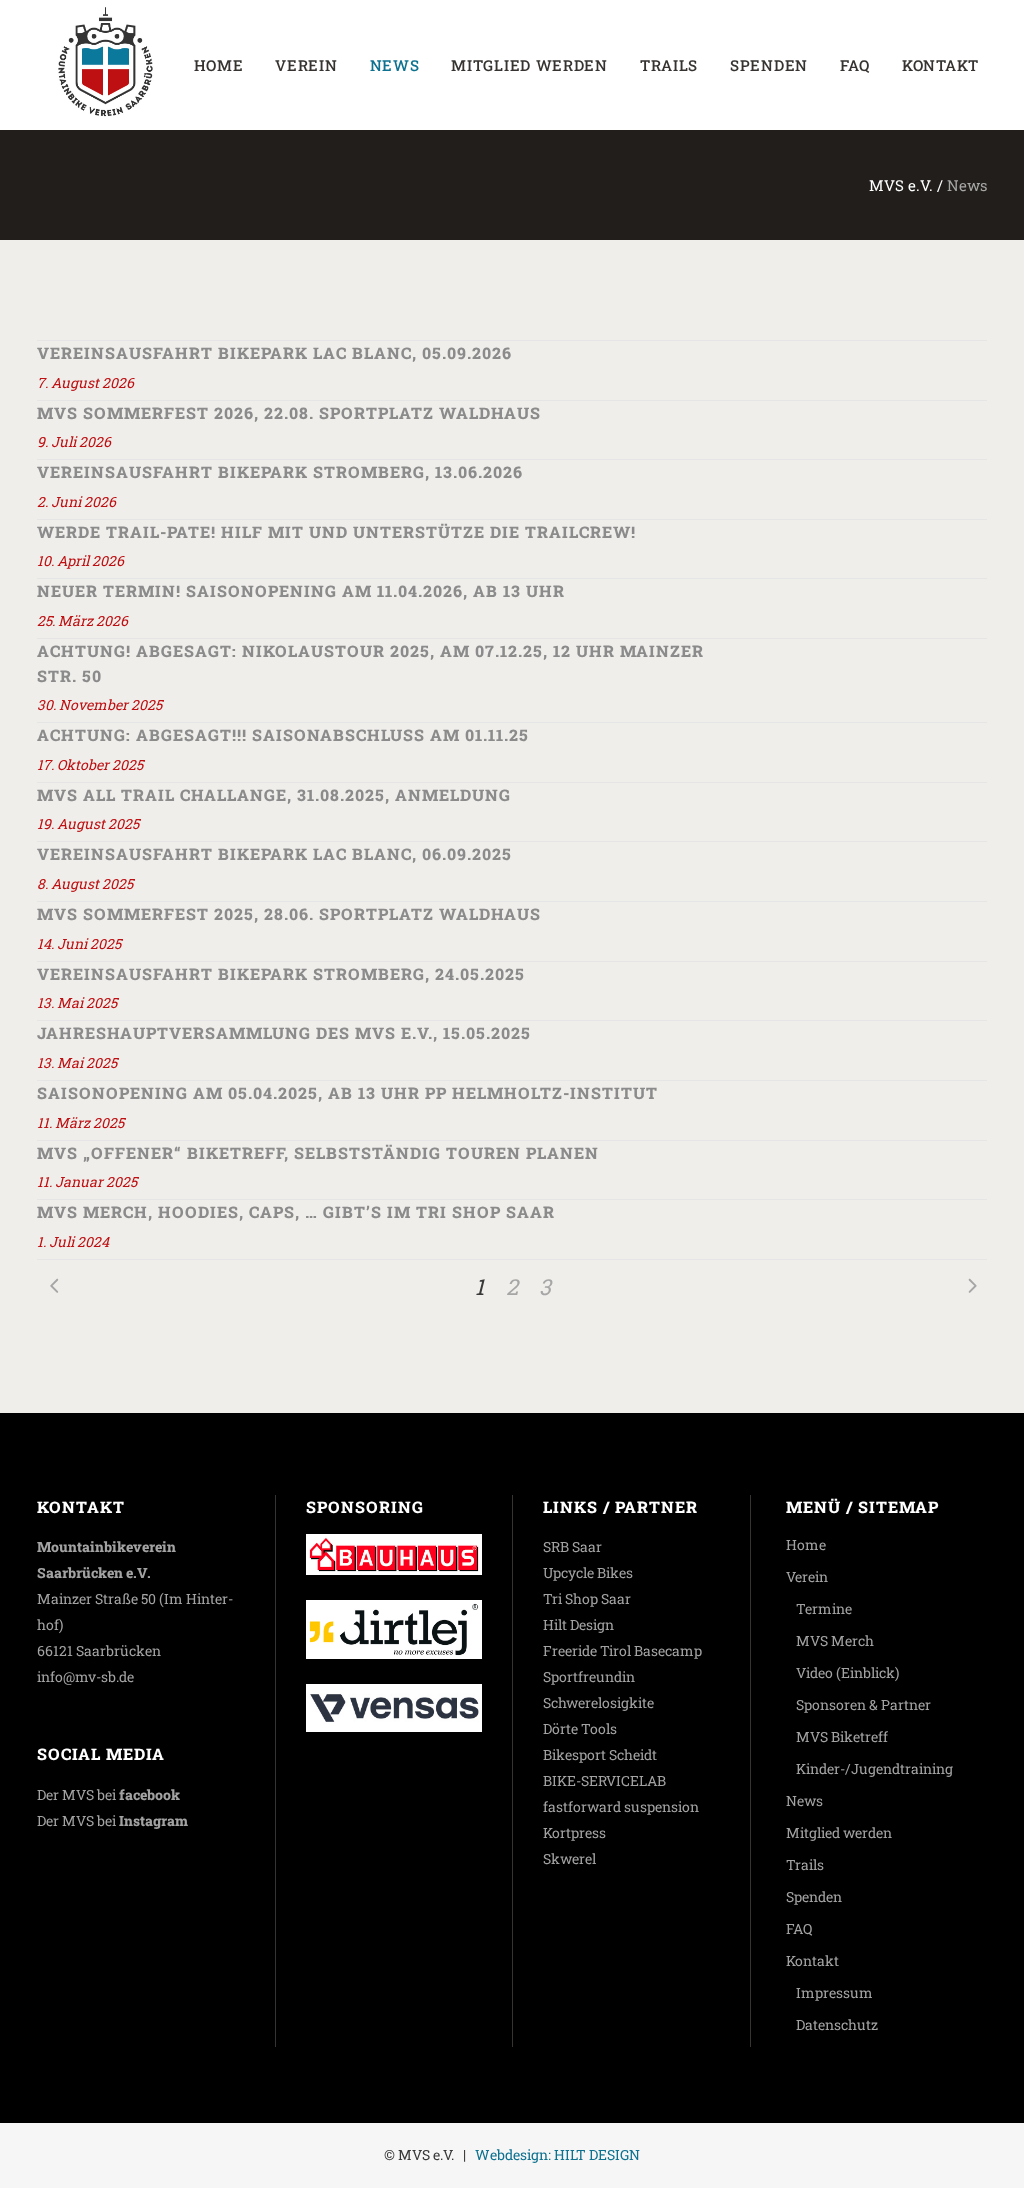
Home (806, 1544)
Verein (807, 1576)
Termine (824, 1608)
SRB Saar (572, 1546)
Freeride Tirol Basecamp (622, 1650)
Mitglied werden (839, 1832)
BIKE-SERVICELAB (604, 1780)
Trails (805, 1864)
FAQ (799, 1928)
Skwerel (569, 1858)
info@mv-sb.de (85, 1676)
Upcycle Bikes (588, 1572)
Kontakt (812, 1960)
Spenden (814, 1896)
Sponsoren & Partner (863, 1704)
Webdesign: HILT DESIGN (557, 2154)
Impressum (834, 1992)
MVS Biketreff (842, 1736)
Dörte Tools (580, 1728)
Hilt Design (578, 1624)
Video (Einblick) (847, 1672)
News (804, 1800)
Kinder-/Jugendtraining (874, 1768)
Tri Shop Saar (587, 1598)
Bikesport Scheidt (600, 1754)
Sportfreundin (589, 1676)
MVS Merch (835, 1640)
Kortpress (574, 1832)
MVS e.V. (901, 185)
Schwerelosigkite (598, 1702)
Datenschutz (837, 2024)
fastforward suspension (621, 1806)
